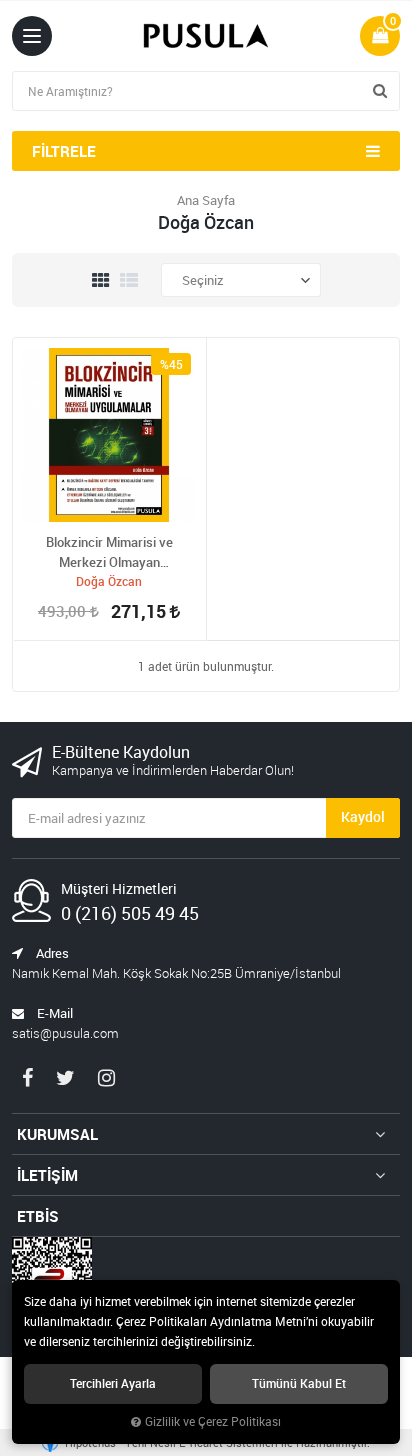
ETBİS (38, 1216)
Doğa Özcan (109, 581)
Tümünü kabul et (299, 1383)
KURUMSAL (57, 1134)
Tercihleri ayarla (113, 1383)
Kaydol (363, 816)
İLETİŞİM (47, 1175)
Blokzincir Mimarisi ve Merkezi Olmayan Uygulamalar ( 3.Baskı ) (109, 552)
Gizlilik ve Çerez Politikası (213, 1421)
